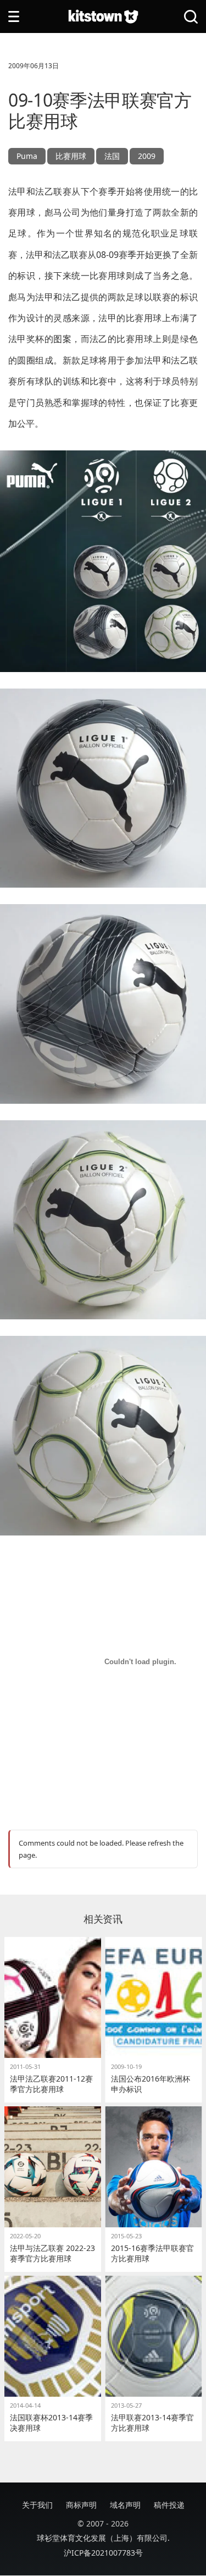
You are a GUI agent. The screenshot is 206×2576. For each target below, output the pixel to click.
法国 (112, 156)
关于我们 (37, 2505)
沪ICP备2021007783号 (103, 2553)
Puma (27, 156)
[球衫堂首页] (103, 17)
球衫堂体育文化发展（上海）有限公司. (103, 2538)
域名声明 (125, 2505)
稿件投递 (169, 2505)
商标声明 (81, 2505)
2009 (147, 156)
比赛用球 (71, 156)
